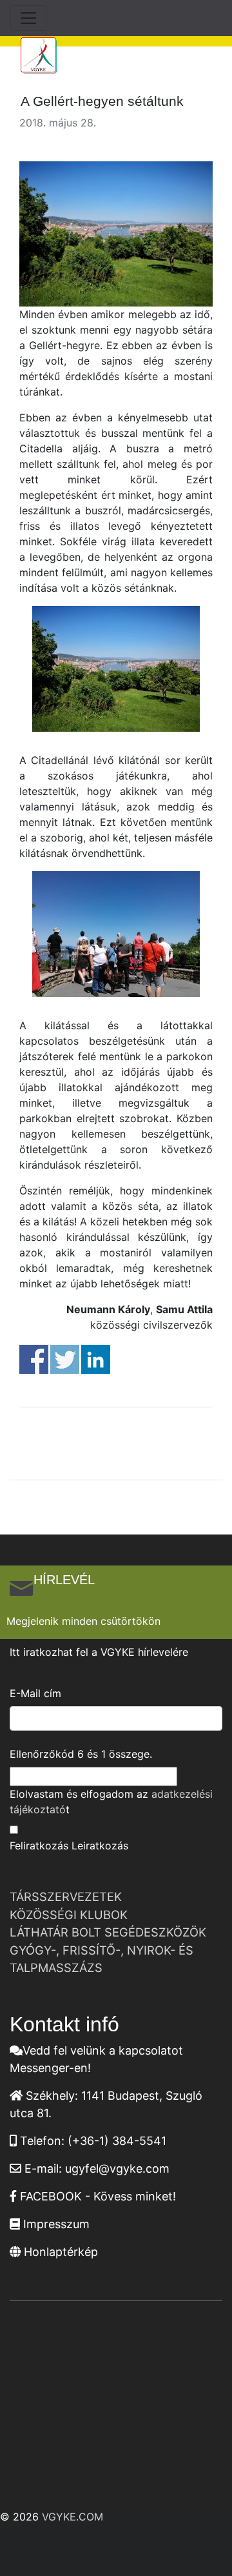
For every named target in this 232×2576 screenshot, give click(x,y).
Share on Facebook (34, 1359)
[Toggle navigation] (28, 18)
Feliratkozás (39, 1846)
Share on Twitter (65, 1359)
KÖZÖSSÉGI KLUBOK (69, 1915)
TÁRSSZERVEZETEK (66, 1897)
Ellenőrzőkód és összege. (81, 1754)
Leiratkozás (100, 1846)
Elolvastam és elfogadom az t (111, 1802)
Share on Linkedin (96, 1359)
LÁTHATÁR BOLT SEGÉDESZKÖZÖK (108, 1932)
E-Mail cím (35, 1693)
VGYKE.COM (72, 2517)
